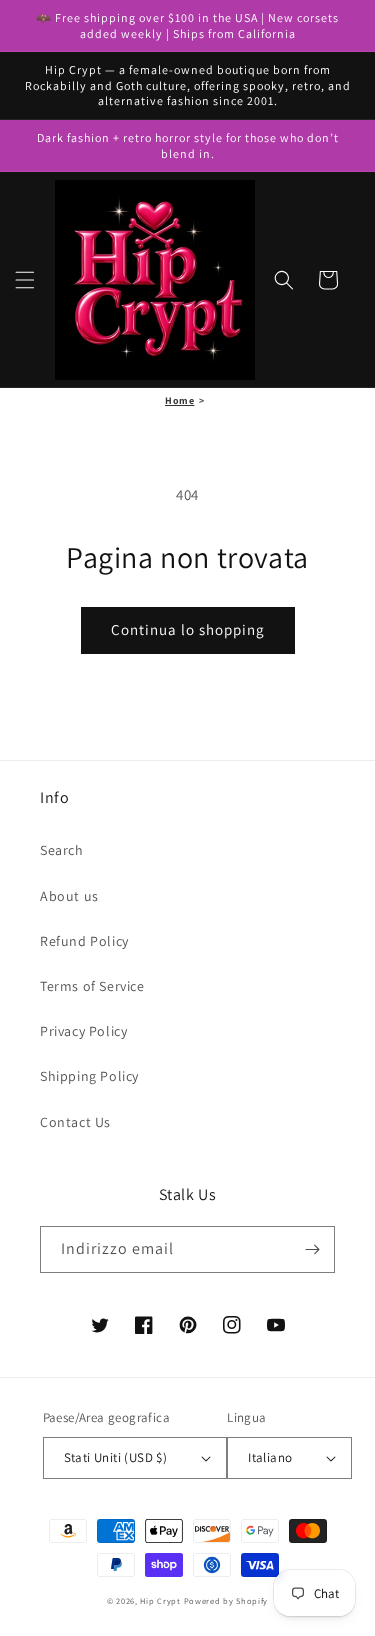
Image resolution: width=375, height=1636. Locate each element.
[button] (25, 280)
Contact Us (75, 1122)
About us (69, 896)
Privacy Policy (83, 1031)
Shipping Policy (89, 1076)
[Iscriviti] (312, 1249)
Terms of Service (92, 986)
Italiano (270, 1457)
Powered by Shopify (226, 1600)
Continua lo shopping (188, 629)
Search (62, 850)
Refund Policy (84, 941)
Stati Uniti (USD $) (116, 1457)
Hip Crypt (160, 1600)
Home (179, 400)
